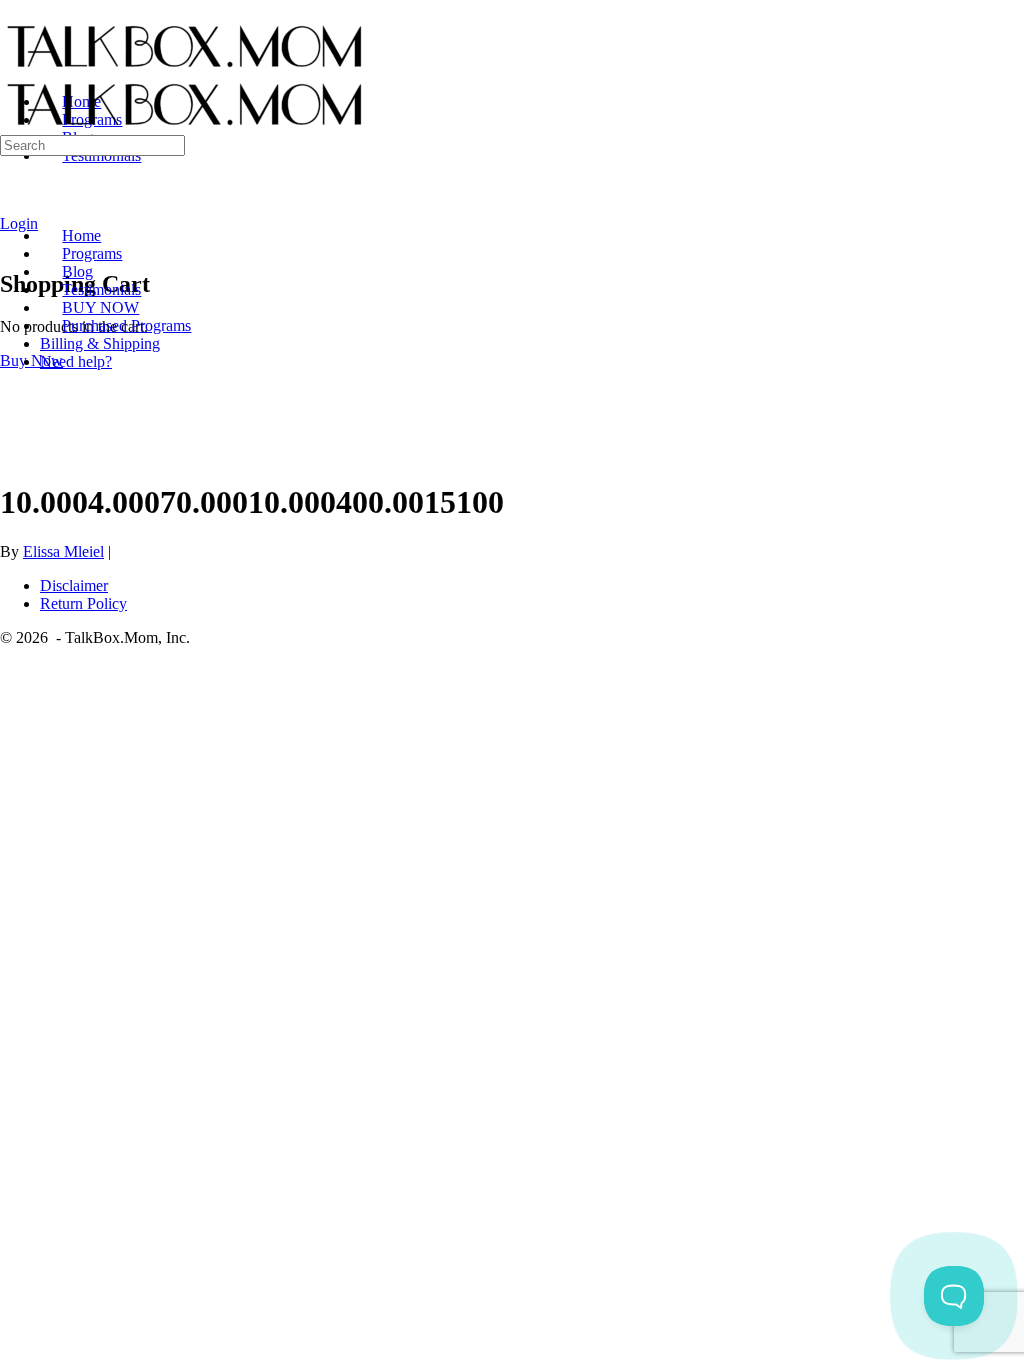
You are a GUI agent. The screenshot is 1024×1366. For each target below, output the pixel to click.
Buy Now (31, 360)
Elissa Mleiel (63, 551)
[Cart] (11, 241)
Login (19, 223)
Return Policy (83, 603)
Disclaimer (74, 585)
